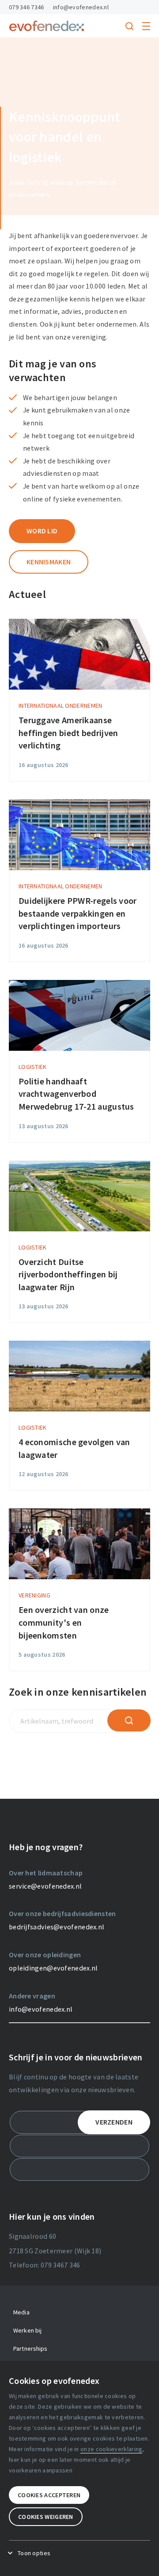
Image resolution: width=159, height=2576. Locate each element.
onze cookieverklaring (111, 2449)
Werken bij (27, 2330)
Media (21, 2312)
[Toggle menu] (146, 26)
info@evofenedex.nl (81, 7)
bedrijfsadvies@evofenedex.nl (57, 1927)
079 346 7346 (26, 7)
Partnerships (30, 2348)
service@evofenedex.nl (45, 1886)
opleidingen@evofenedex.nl (53, 1968)
